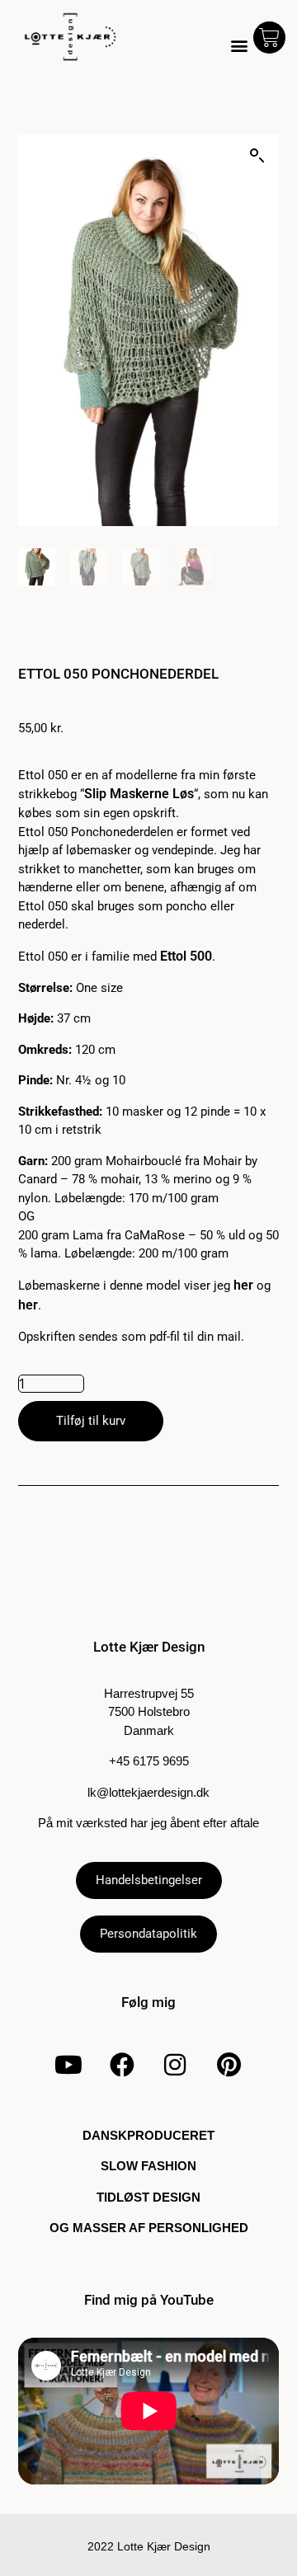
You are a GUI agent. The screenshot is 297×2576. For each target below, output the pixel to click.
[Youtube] (68, 2065)
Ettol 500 (186, 956)
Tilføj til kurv (91, 1421)
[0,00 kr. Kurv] (269, 38)
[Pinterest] (229, 2065)
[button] (240, 46)
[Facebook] (122, 2065)
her (243, 1285)
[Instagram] (175, 2065)
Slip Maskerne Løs (139, 794)
